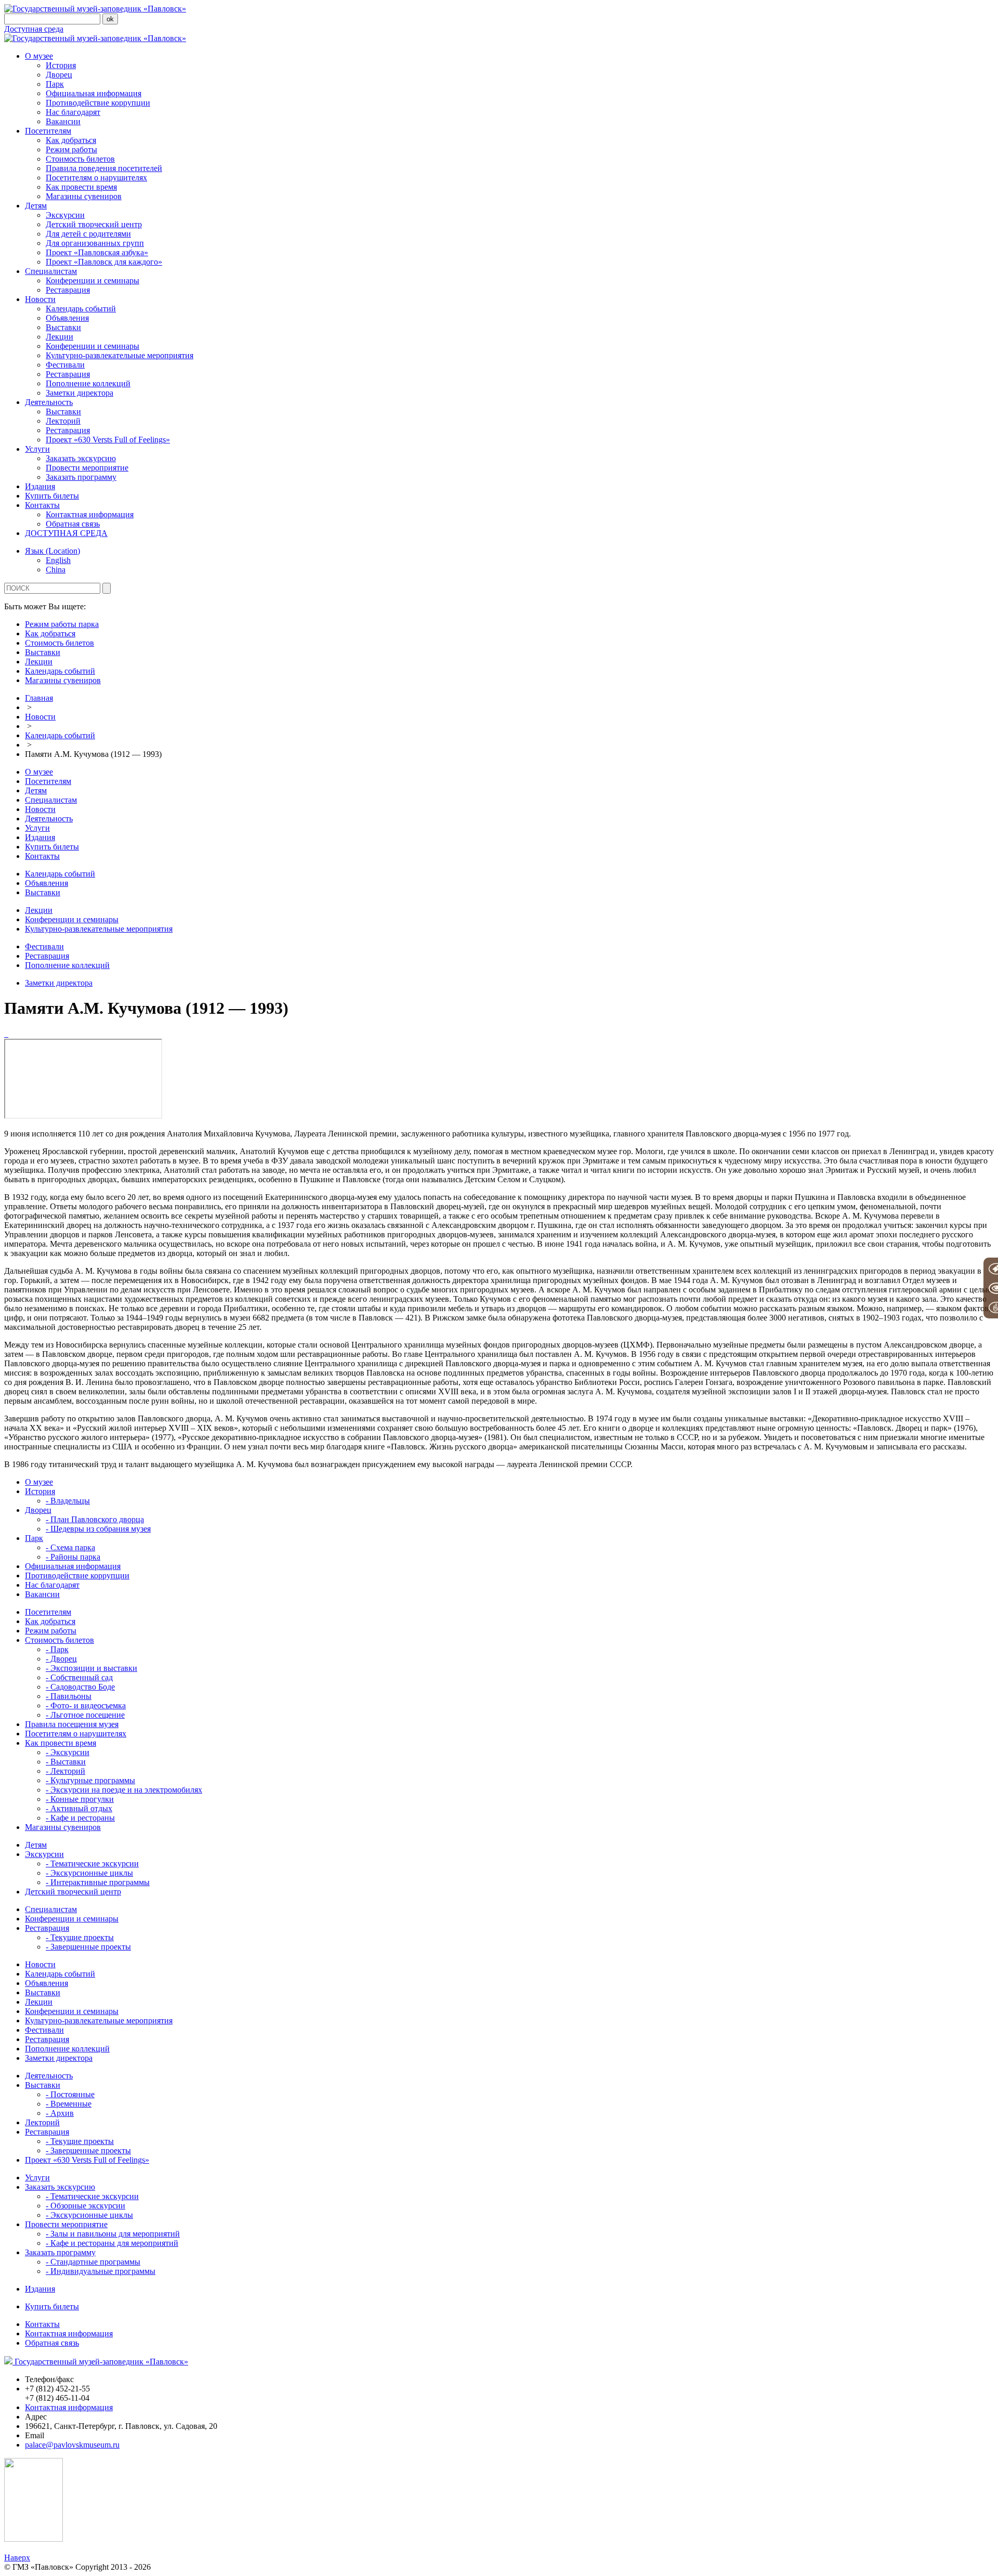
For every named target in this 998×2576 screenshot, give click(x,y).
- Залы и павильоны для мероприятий (113, 2234)
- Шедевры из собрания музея (98, 1529)
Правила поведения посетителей (104, 168)
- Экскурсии (68, 1752)
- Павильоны (69, 1696)
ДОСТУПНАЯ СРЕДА (66, 533)
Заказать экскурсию (81, 458)
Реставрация (68, 290)
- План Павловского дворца (95, 1519)
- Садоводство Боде (80, 1687)
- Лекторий (65, 1771)
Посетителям (48, 131)
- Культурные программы (90, 1780)
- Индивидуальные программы (101, 2271)
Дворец (59, 75)
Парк (55, 84)
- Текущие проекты (80, 1937)
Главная (39, 698)
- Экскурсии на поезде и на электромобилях (124, 1790)
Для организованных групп (95, 243)
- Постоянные (70, 2094)
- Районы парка (73, 1557)
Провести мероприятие (87, 468)
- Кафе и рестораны (80, 1818)
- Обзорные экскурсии (86, 2206)
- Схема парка (70, 1547)
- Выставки (66, 1762)
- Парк (57, 1649)
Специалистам (51, 271)
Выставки (63, 327)
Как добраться (71, 140)
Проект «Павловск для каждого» (104, 262)
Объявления (67, 318)
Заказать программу (81, 477)
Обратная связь (73, 524)
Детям (36, 206)
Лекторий (63, 421)
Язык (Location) (52, 551)
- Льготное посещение (85, 1715)
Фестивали (65, 365)
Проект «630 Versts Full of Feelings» (108, 440)
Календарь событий (81, 309)
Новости (40, 299)
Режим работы (71, 149)
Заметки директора (80, 393)
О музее (39, 56)
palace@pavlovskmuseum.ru (72, 2445)
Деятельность (49, 402)
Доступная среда (34, 29)
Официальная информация (94, 93)
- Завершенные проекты (88, 1947)
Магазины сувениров (84, 196)
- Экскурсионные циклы (89, 1873)
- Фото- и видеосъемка (86, 1705)
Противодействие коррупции (98, 103)
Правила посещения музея (72, 1724)
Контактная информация (90, 514)
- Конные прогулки (80, 1799)
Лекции (60, 337)
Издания (40, 486)
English (58, 560)
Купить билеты (52, 496)
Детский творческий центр (94, 224)
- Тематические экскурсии (92, 1864)
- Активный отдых (79, 1808)
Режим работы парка (62, 624)
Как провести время (81, 187)
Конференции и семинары (93, 280)
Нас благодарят (73, 112)
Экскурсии (65, 215)
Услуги (37, 449)
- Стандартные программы (93, 2262)
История (61, 65)
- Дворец (61, 1659)
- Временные (69, 2104)
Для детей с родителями (88, 234)
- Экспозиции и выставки (91, 1668)
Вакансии (63, 121)
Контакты (42, 505)
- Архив (60, 2113)
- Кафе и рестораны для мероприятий (112, 2243)
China (56, 570)
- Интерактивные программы (98, 1882)
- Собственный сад (79, 1677)
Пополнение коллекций (88, 383)
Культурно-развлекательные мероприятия (120, 355)
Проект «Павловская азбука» (97, 252)
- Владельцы (68, 1501)
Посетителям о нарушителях (96, 178)
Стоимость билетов (80, 159)
